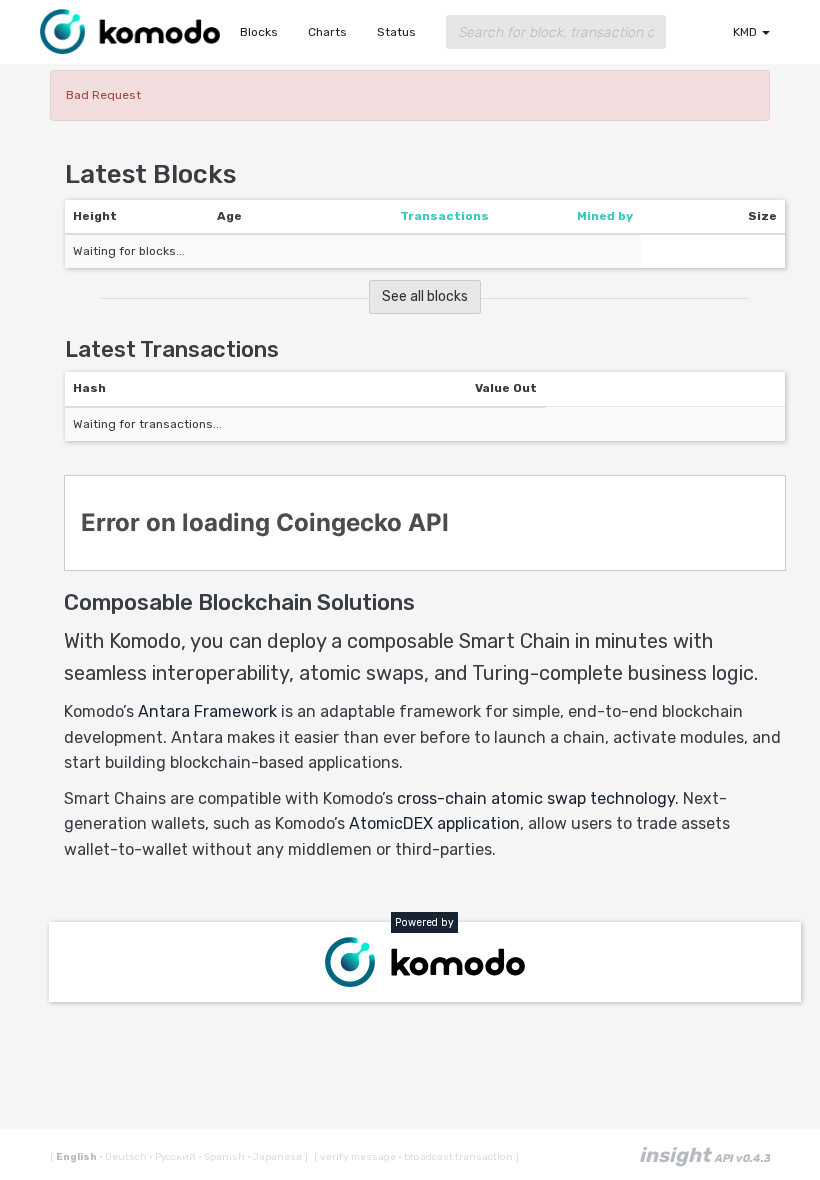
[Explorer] (130, 27)
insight (704, 1155)
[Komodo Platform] (425, 962)
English (77, 1157)
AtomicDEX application (434, 823)
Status (396, 32)
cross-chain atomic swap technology (536, 798)
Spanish (222, 1157)
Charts (327, 32)
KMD (746, 32)
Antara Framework (207, 711)
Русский (173, 1157)
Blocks (259, 32)
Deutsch (124, 1157)
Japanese (275, 1157)
